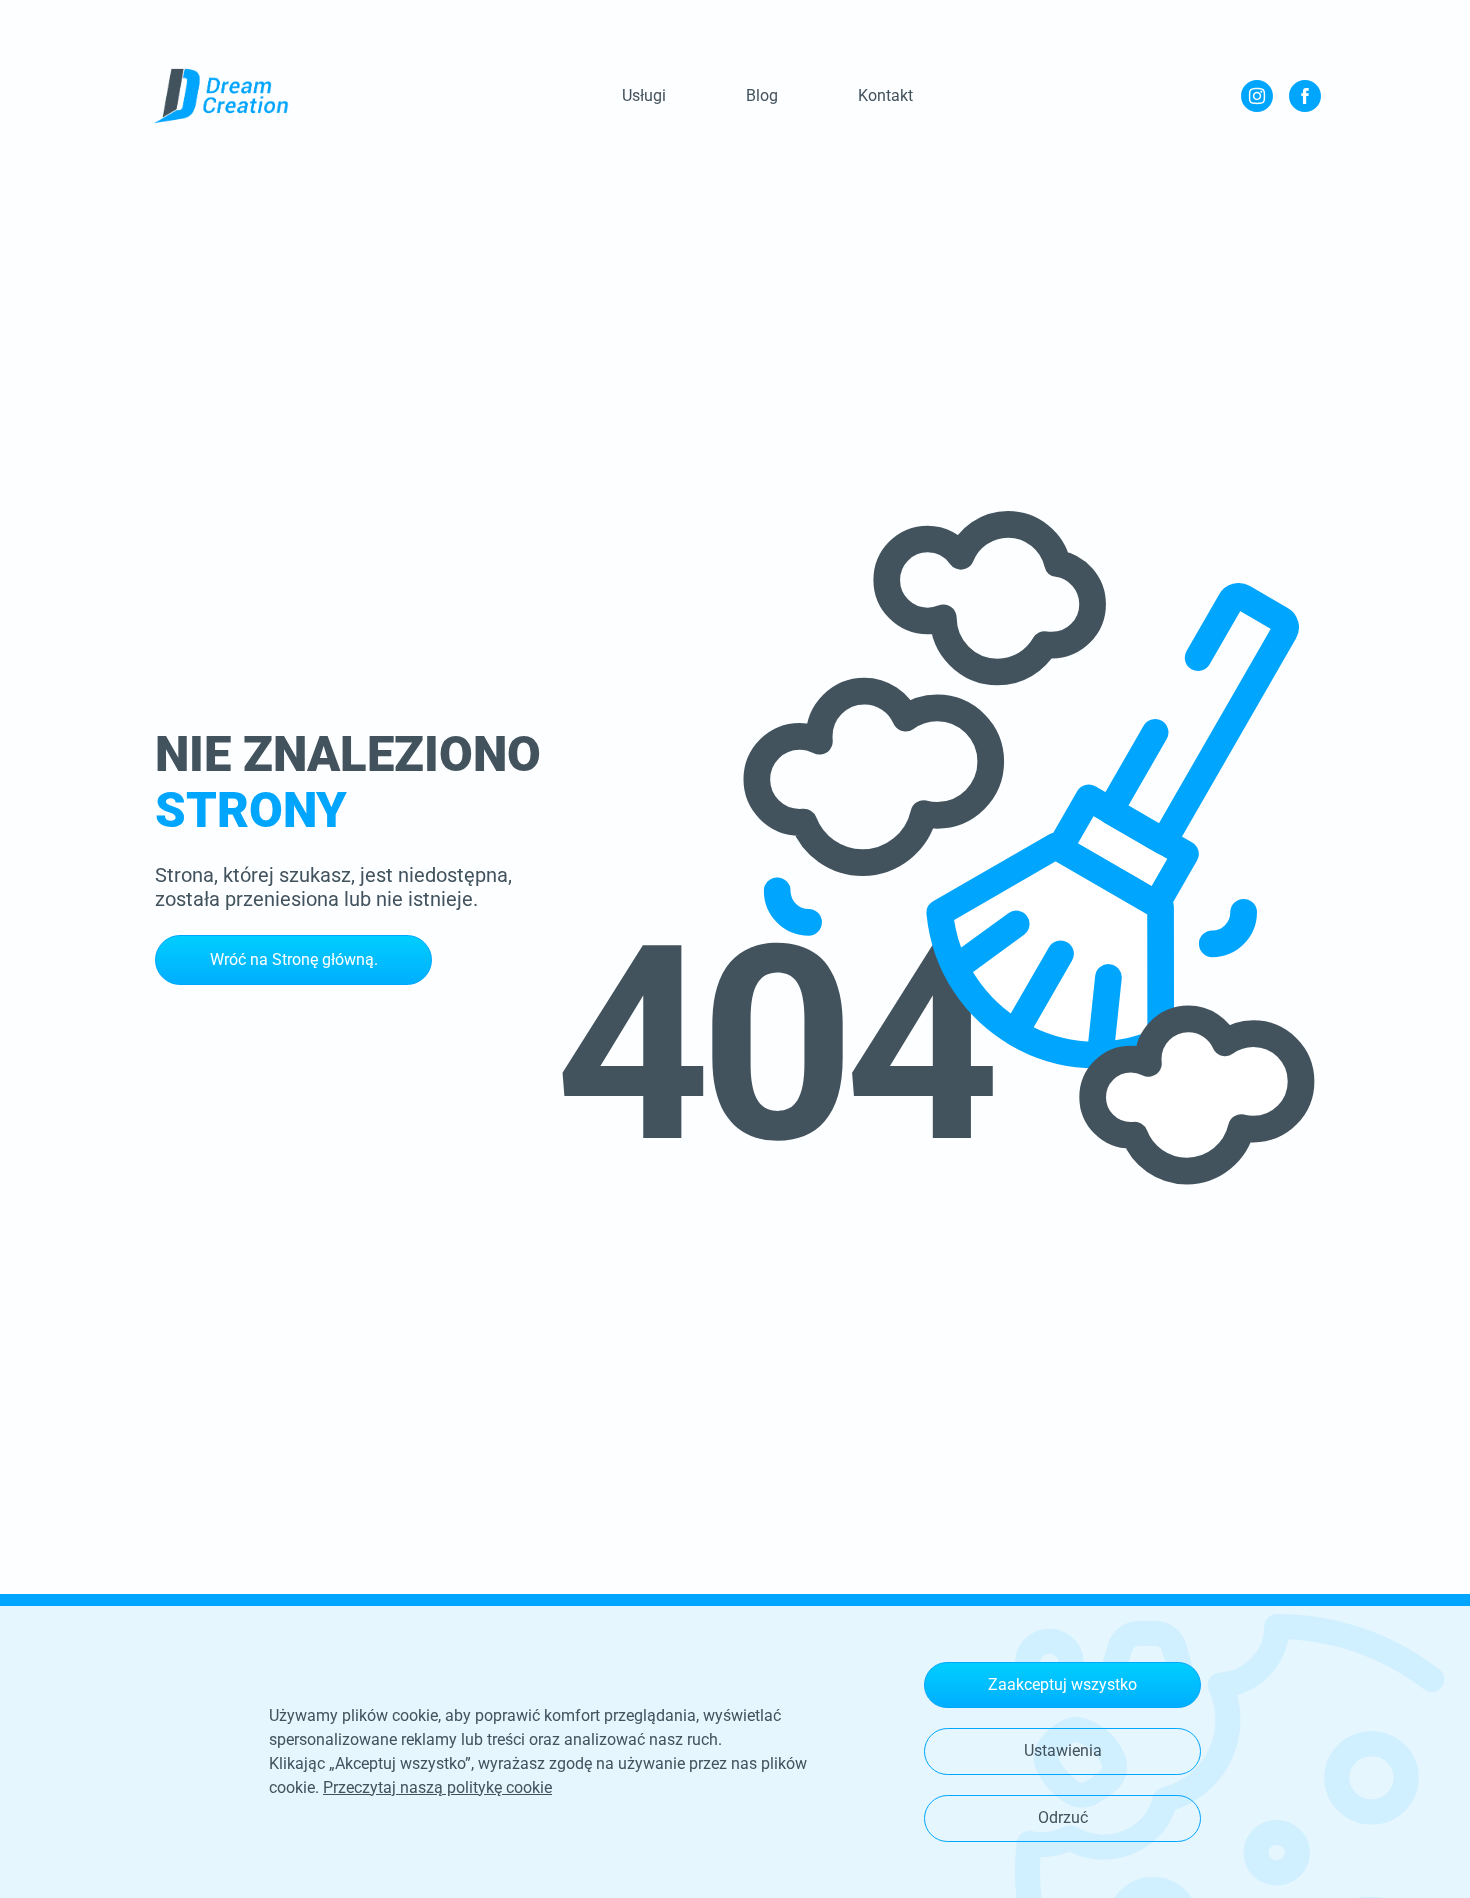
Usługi (644, 95)
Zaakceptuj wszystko (1062, 1684)
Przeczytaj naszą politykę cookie (437, 1787)
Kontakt (885, 95)
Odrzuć (1063, 1817)
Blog (762, 95)
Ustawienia (1063, 1750)
